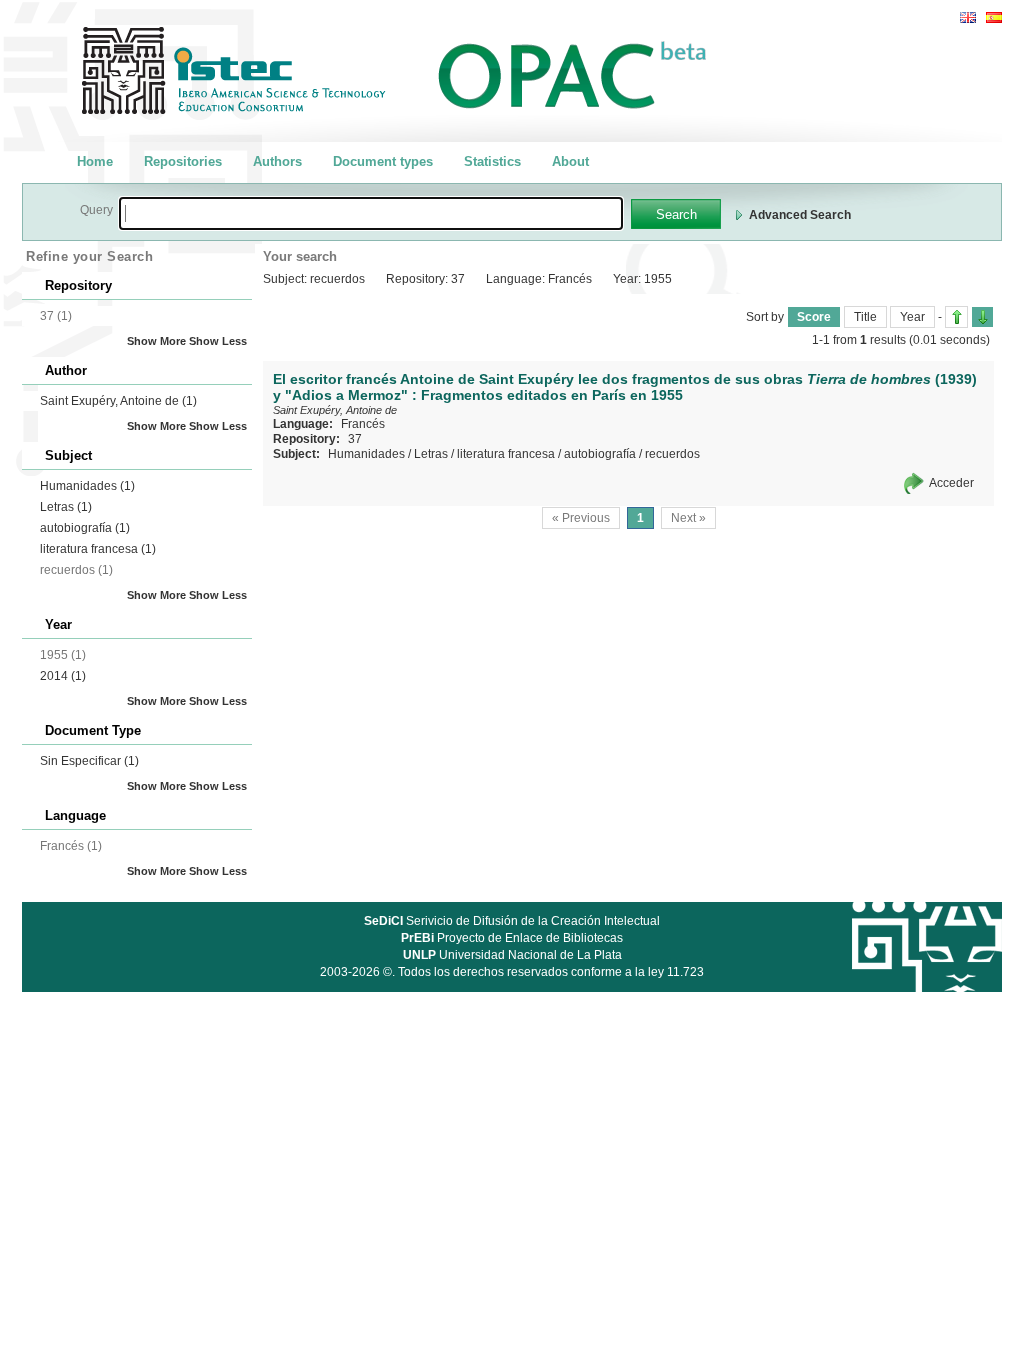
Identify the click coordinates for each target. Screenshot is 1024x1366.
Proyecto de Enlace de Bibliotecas (512, 938)
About (570, 161)
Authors (277, 161)
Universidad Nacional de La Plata (512, 955)
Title (865, 317)
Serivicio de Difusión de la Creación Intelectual (512, 921)
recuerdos (672, 454)
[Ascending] (956, 317)
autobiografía (85, 528)
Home (95, 161)
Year (912, 317)
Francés (363, 424)
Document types (383, 161)
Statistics (492, 161)
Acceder (951, 483)
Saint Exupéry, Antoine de (118, 401)
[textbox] (371, 213)
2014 (63, 676)
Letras (66, 507)
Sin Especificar (89, 761)
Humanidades (87, 486)
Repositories (183, 161)
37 (355, 439)
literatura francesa (98, 549)
